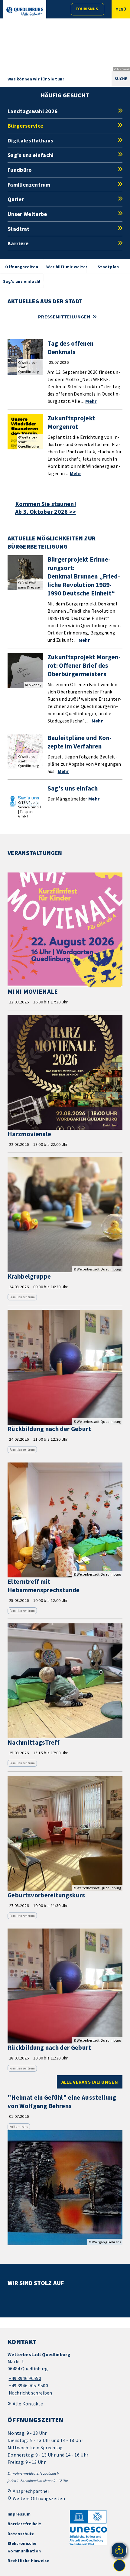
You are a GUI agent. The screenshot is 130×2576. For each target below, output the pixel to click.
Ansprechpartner (31, 2491)
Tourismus (87, 9)
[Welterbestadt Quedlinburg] (65, 2374)
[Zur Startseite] (25, 11)
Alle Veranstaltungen (90, 2082)
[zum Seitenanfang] (119, 2565)
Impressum (19, 2514)
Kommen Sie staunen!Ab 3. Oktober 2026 (46, 508)
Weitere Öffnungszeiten (39, 2498)
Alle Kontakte (28, 2404)
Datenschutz (21, 2534)
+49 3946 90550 (24, 2378)
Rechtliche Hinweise (28, 2561)
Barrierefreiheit (24, 2524)
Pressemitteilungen (64, 317)
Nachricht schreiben (31, 2393)
